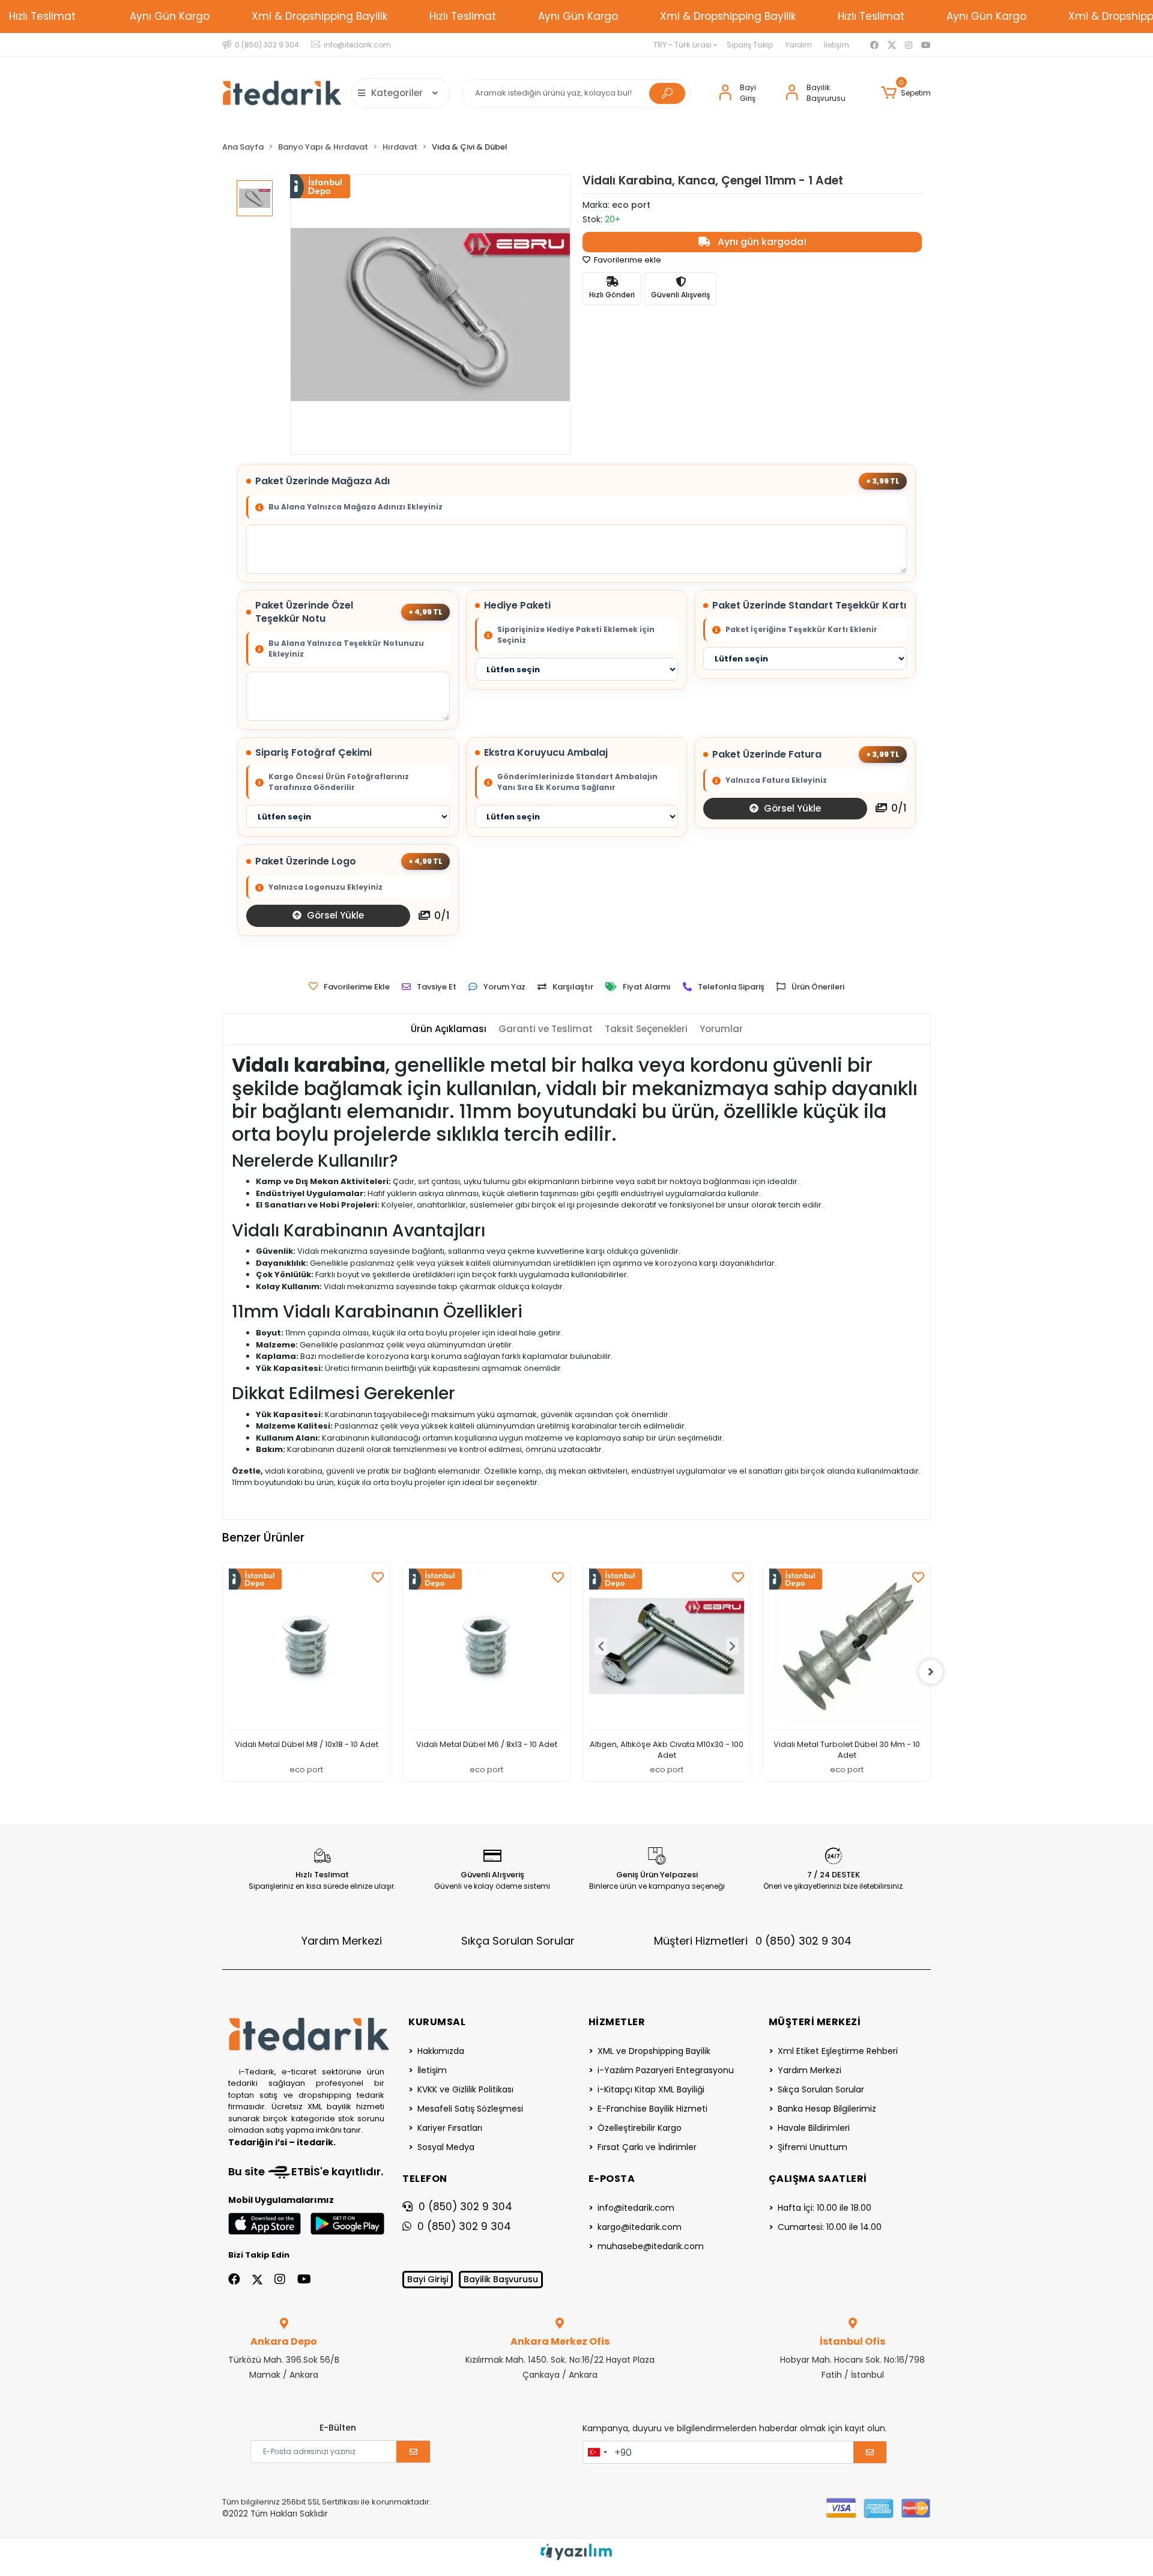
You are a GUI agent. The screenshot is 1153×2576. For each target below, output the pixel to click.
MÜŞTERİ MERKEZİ (815, 2022)
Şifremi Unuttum (813, 2147)
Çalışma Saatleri (818, 2179)
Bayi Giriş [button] (748, 93)
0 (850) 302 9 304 (465, 2207)
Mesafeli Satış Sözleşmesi (470, 2109)
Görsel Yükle (791, 808)
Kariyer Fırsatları (450, 2128)
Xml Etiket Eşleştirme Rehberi (838, 2051)
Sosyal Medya (446, 2147)
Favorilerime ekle (627, 260)
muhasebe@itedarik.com (651, 2246)
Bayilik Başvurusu (501, 2279)
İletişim (837, 45)
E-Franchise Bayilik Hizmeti (652, 2109)
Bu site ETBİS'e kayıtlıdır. (306, 2171)
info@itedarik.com (636, 2208)
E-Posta (612, 2179)
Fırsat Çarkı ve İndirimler (647, 2147)
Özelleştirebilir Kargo (640, 2128)
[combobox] (597, 2452)
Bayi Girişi (428, 2279)
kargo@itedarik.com (640, 2227)
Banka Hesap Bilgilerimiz (827, 2109)
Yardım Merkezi (342, 1941)
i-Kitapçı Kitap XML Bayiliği (651, 2089)
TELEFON (425, 2179)
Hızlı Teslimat (42, 16)
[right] (931, 1672)
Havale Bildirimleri (814, 2128)
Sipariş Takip (750, 45)
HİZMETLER (617, 2022)
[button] (906, 93)
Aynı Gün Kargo (170, 16)
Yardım (798, 45)
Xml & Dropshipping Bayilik (319, 16)
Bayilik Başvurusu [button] (826, 93)
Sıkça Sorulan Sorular (518, 1941)
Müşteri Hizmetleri (753, 1941)
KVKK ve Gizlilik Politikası (465, 2089)
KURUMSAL (437, 2022)
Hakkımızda (441, 2051)
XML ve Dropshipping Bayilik (654, 2051)
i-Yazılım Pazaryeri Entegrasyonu (666, 2070)
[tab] (449, 1029)
